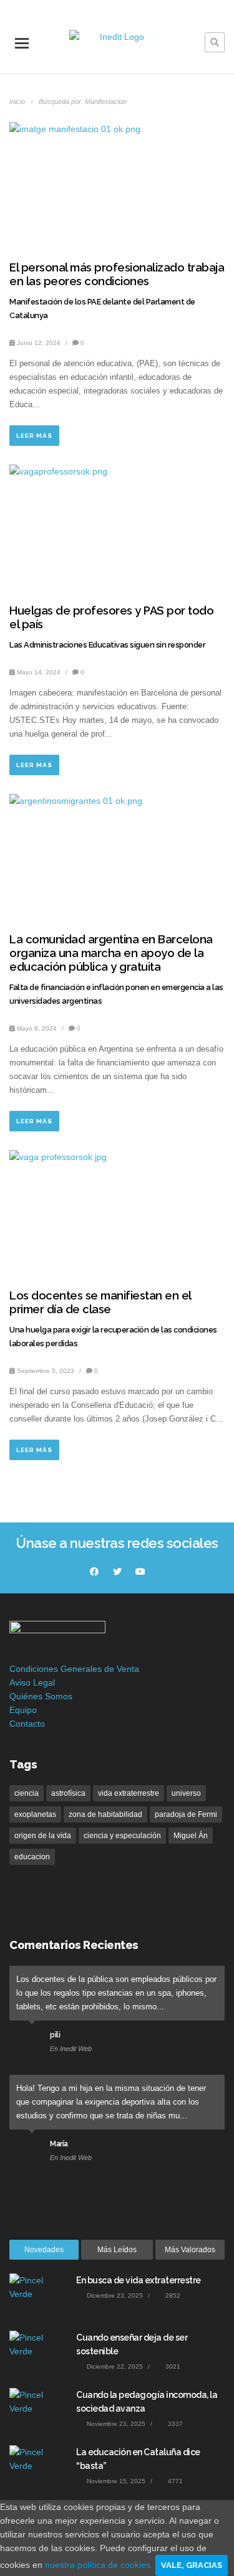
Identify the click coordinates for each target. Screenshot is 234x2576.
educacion (32, 1857)
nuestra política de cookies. (100, 2565)
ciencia (27, 1793)
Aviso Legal (32, 1682)
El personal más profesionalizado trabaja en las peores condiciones (117, 274)
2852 (172, 2295)
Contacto (27, 1724)
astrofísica (68, 1793)
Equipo (23, 1710)
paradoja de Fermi (186, 1814)
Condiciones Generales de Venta (74, 1669)
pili (55, 2035)
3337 (174, 2424)
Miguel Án (191, 1836)
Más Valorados (190, 2250)
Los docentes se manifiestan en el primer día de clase (100, 1302)
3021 (172, 2366)
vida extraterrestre (129, 1793)
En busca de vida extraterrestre (139, 2280)
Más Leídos (117, 2250)
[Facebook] (94, 1572)
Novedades (44, 2250)
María (59, 2144)
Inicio (18, 101)
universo (186, 1793)
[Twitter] (117, 1572)
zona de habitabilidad (105, 1814)
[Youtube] (140, 1572)
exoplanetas (35, 1814)
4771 (174, 2481)
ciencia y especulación (122, 1836)
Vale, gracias (192, 2565)
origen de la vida (43, 1836)
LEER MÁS (34, 436)
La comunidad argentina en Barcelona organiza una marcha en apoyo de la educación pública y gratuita (111, 953)
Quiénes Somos (41, 1696)
